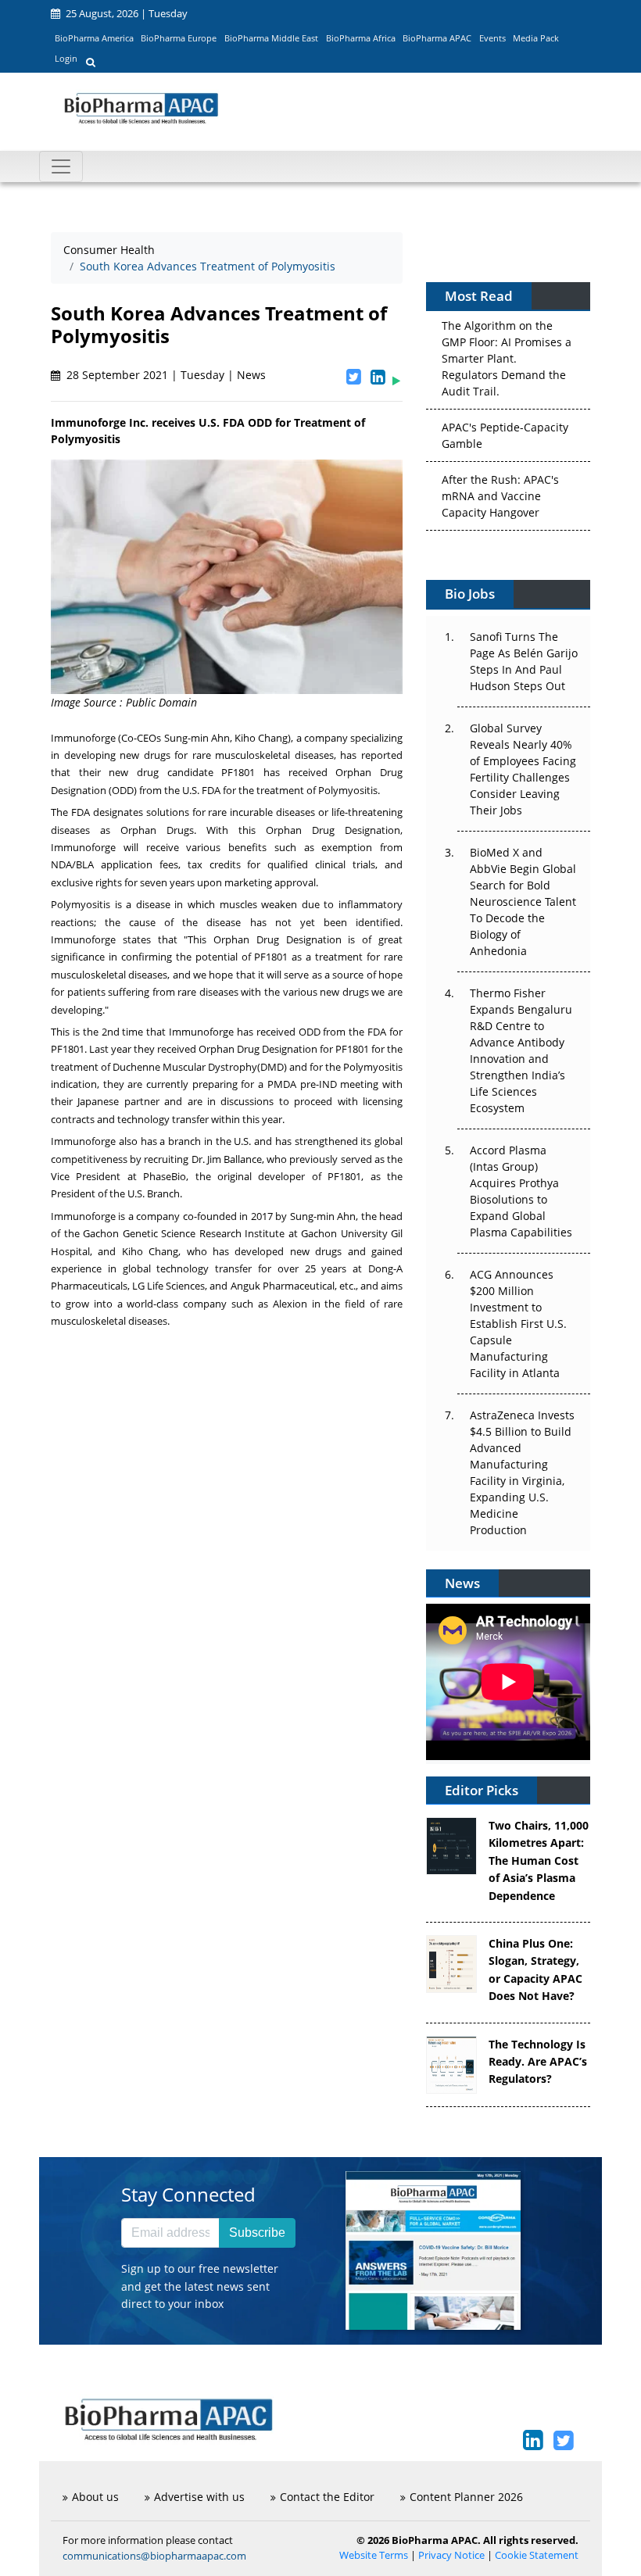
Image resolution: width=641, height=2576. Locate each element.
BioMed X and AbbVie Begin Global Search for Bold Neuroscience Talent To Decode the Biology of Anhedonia (523, 902)
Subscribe (257, 2233)
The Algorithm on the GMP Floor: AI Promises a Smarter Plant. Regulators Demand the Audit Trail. (507, 357)
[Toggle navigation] (61, 166)
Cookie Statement (537, 2555)
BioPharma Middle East (271, 38)
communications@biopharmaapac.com (154, 2556)
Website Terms (374, 2555)
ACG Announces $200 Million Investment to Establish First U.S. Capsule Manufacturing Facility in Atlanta (518, 1324)
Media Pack (536, 38)
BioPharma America (94, 38)
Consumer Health (109, 250)
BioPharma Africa (361, 38)
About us (95, 2497)
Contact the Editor (327, 2497)
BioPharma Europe (179, 38)
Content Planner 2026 (466, 2497)
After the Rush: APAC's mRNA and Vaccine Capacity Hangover (500, 494)
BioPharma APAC (437, 38)
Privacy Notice (451, 2555)
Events (492, 38)
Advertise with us (199, 2497)
